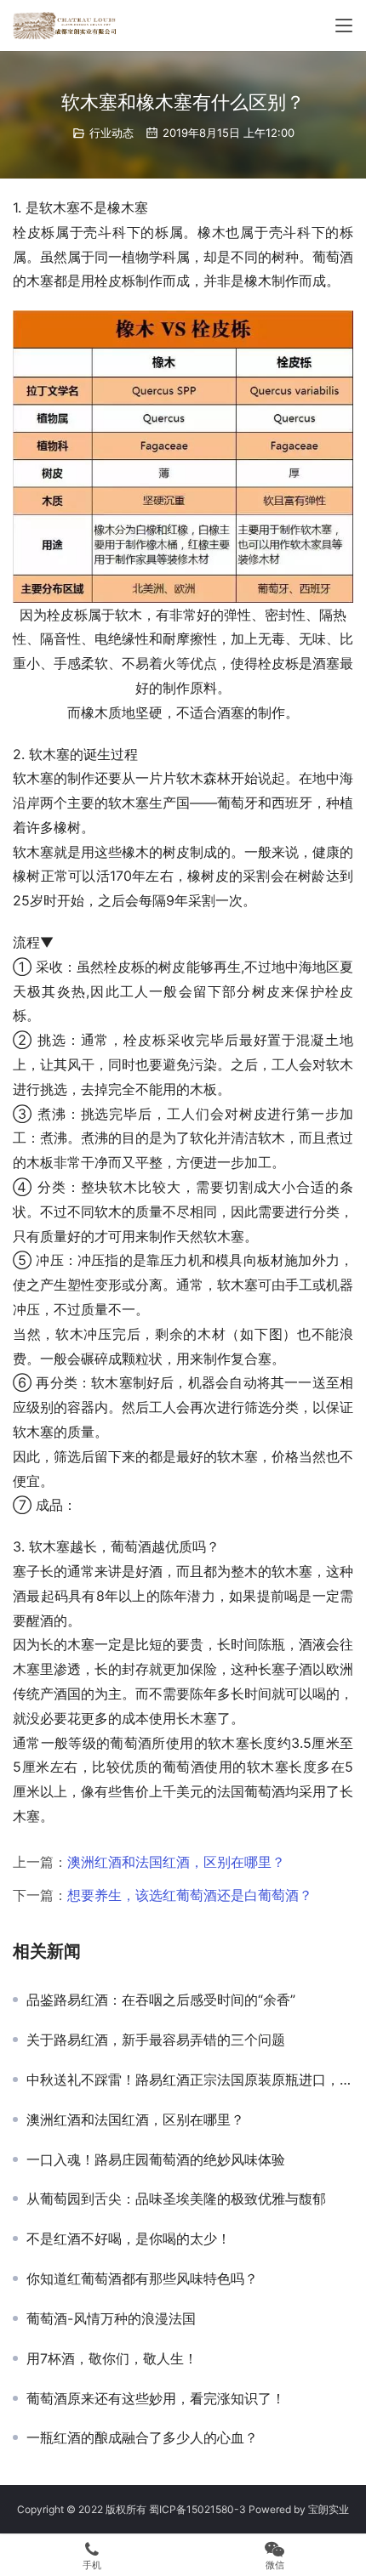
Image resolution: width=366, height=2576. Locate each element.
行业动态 (112, 133)
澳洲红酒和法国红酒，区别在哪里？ (176, 1862)
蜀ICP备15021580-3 (197, 2509)
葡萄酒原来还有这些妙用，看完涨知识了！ (156, 2398)
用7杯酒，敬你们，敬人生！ (112, 2358)
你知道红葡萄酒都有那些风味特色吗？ (142, 2278)
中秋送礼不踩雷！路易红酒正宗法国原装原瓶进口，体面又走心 (190, 2080)
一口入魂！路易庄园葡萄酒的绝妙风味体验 (156, 2159)
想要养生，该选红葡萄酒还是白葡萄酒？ (190, 1895)
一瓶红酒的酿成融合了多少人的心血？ (142, 2437)
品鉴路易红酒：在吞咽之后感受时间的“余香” (161, 2000)
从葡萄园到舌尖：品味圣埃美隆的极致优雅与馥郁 (176, 2199)
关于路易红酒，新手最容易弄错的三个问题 (156, 2040)
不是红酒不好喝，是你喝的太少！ (129, 2238)
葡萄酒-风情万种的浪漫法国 (111, 2318)
